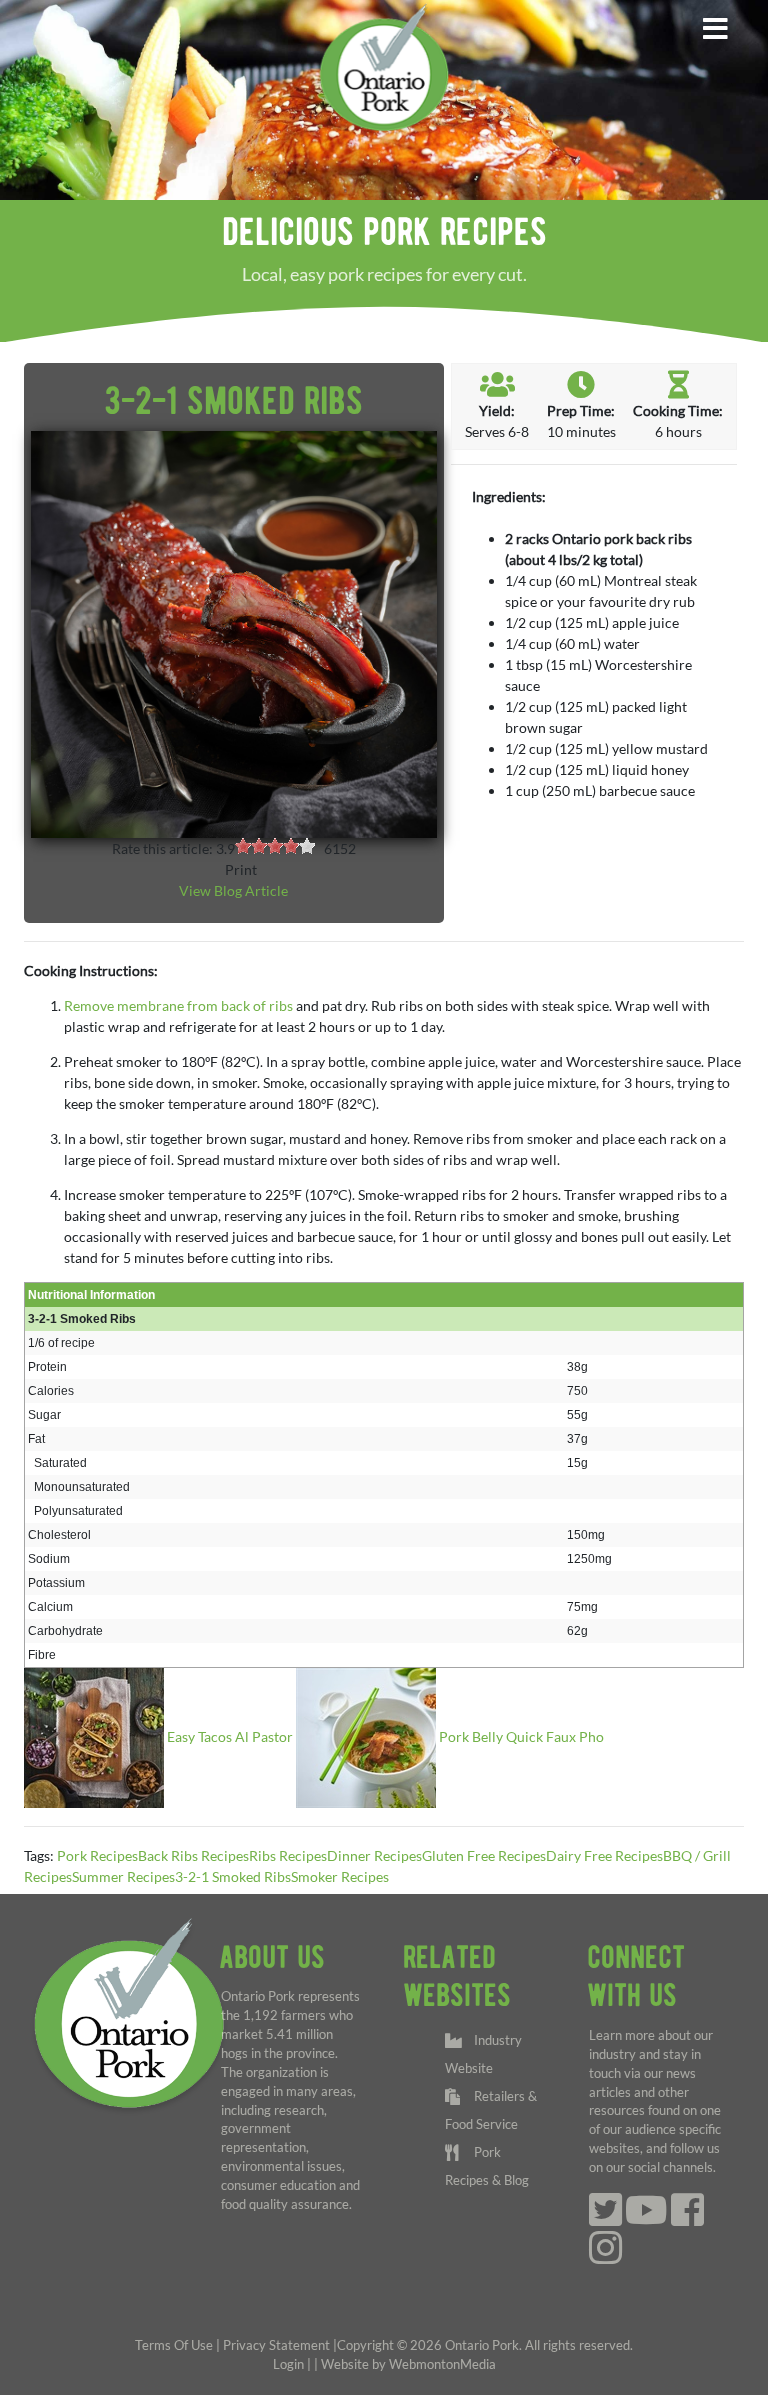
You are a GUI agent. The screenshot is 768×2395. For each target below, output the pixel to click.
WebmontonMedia (442, 2364)
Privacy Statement (276, 2345)
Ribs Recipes (288, 1855)
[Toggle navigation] (715, 29)
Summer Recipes (123, 1876)
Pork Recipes (97, 1855)
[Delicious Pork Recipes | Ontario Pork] (383, 66)
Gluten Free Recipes (484, 1855)
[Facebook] (687, 2219)
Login (288, 2364)
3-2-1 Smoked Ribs (233, 1876)
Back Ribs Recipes (193, 1855)
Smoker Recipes (340, 1876)
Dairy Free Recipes (604, 1855)
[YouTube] (646, 2219)
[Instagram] (605, 2257)
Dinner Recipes (374, 1855)
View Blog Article (233, 890)
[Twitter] (605, 2219)
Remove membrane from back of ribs (180, 1005)
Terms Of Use (174, 2345)
